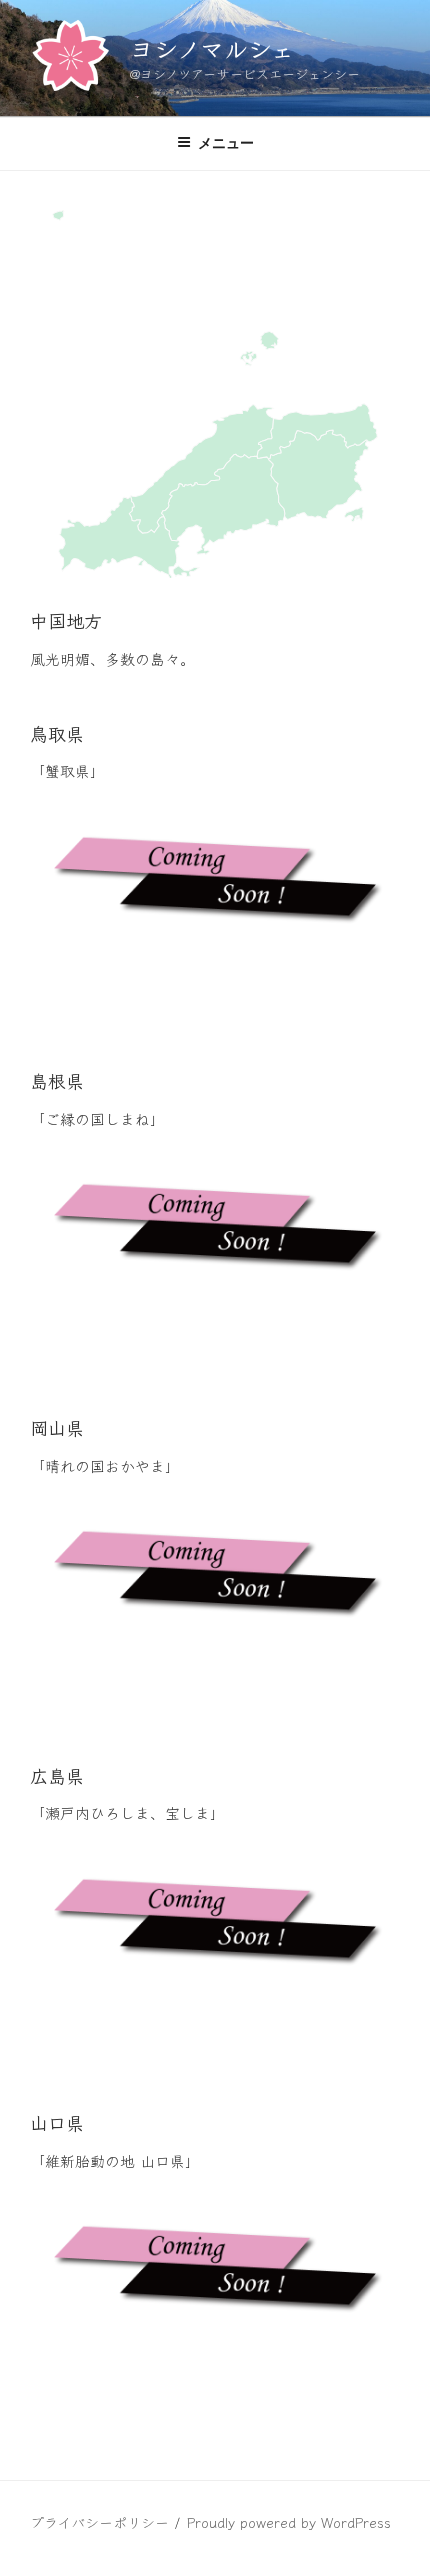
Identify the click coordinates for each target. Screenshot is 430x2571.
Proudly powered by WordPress (289, 2522)
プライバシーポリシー (99, 2522)
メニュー (226, 143)
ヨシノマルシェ (212, 47)
